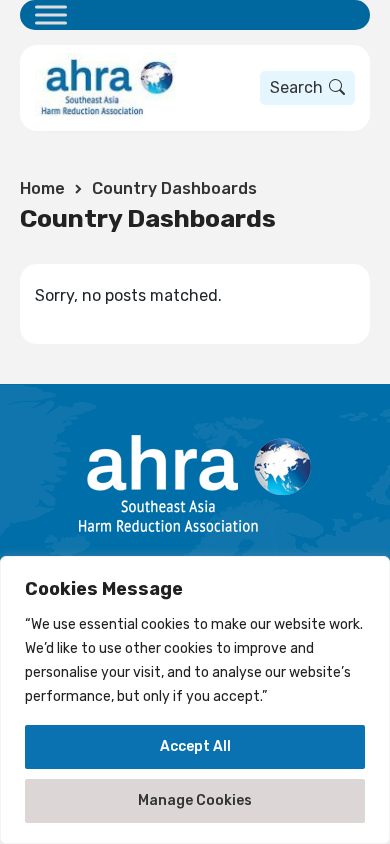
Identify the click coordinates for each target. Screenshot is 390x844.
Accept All (195, 746)
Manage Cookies (195, 800)
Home (42, 188)
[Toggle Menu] (51, 14)
